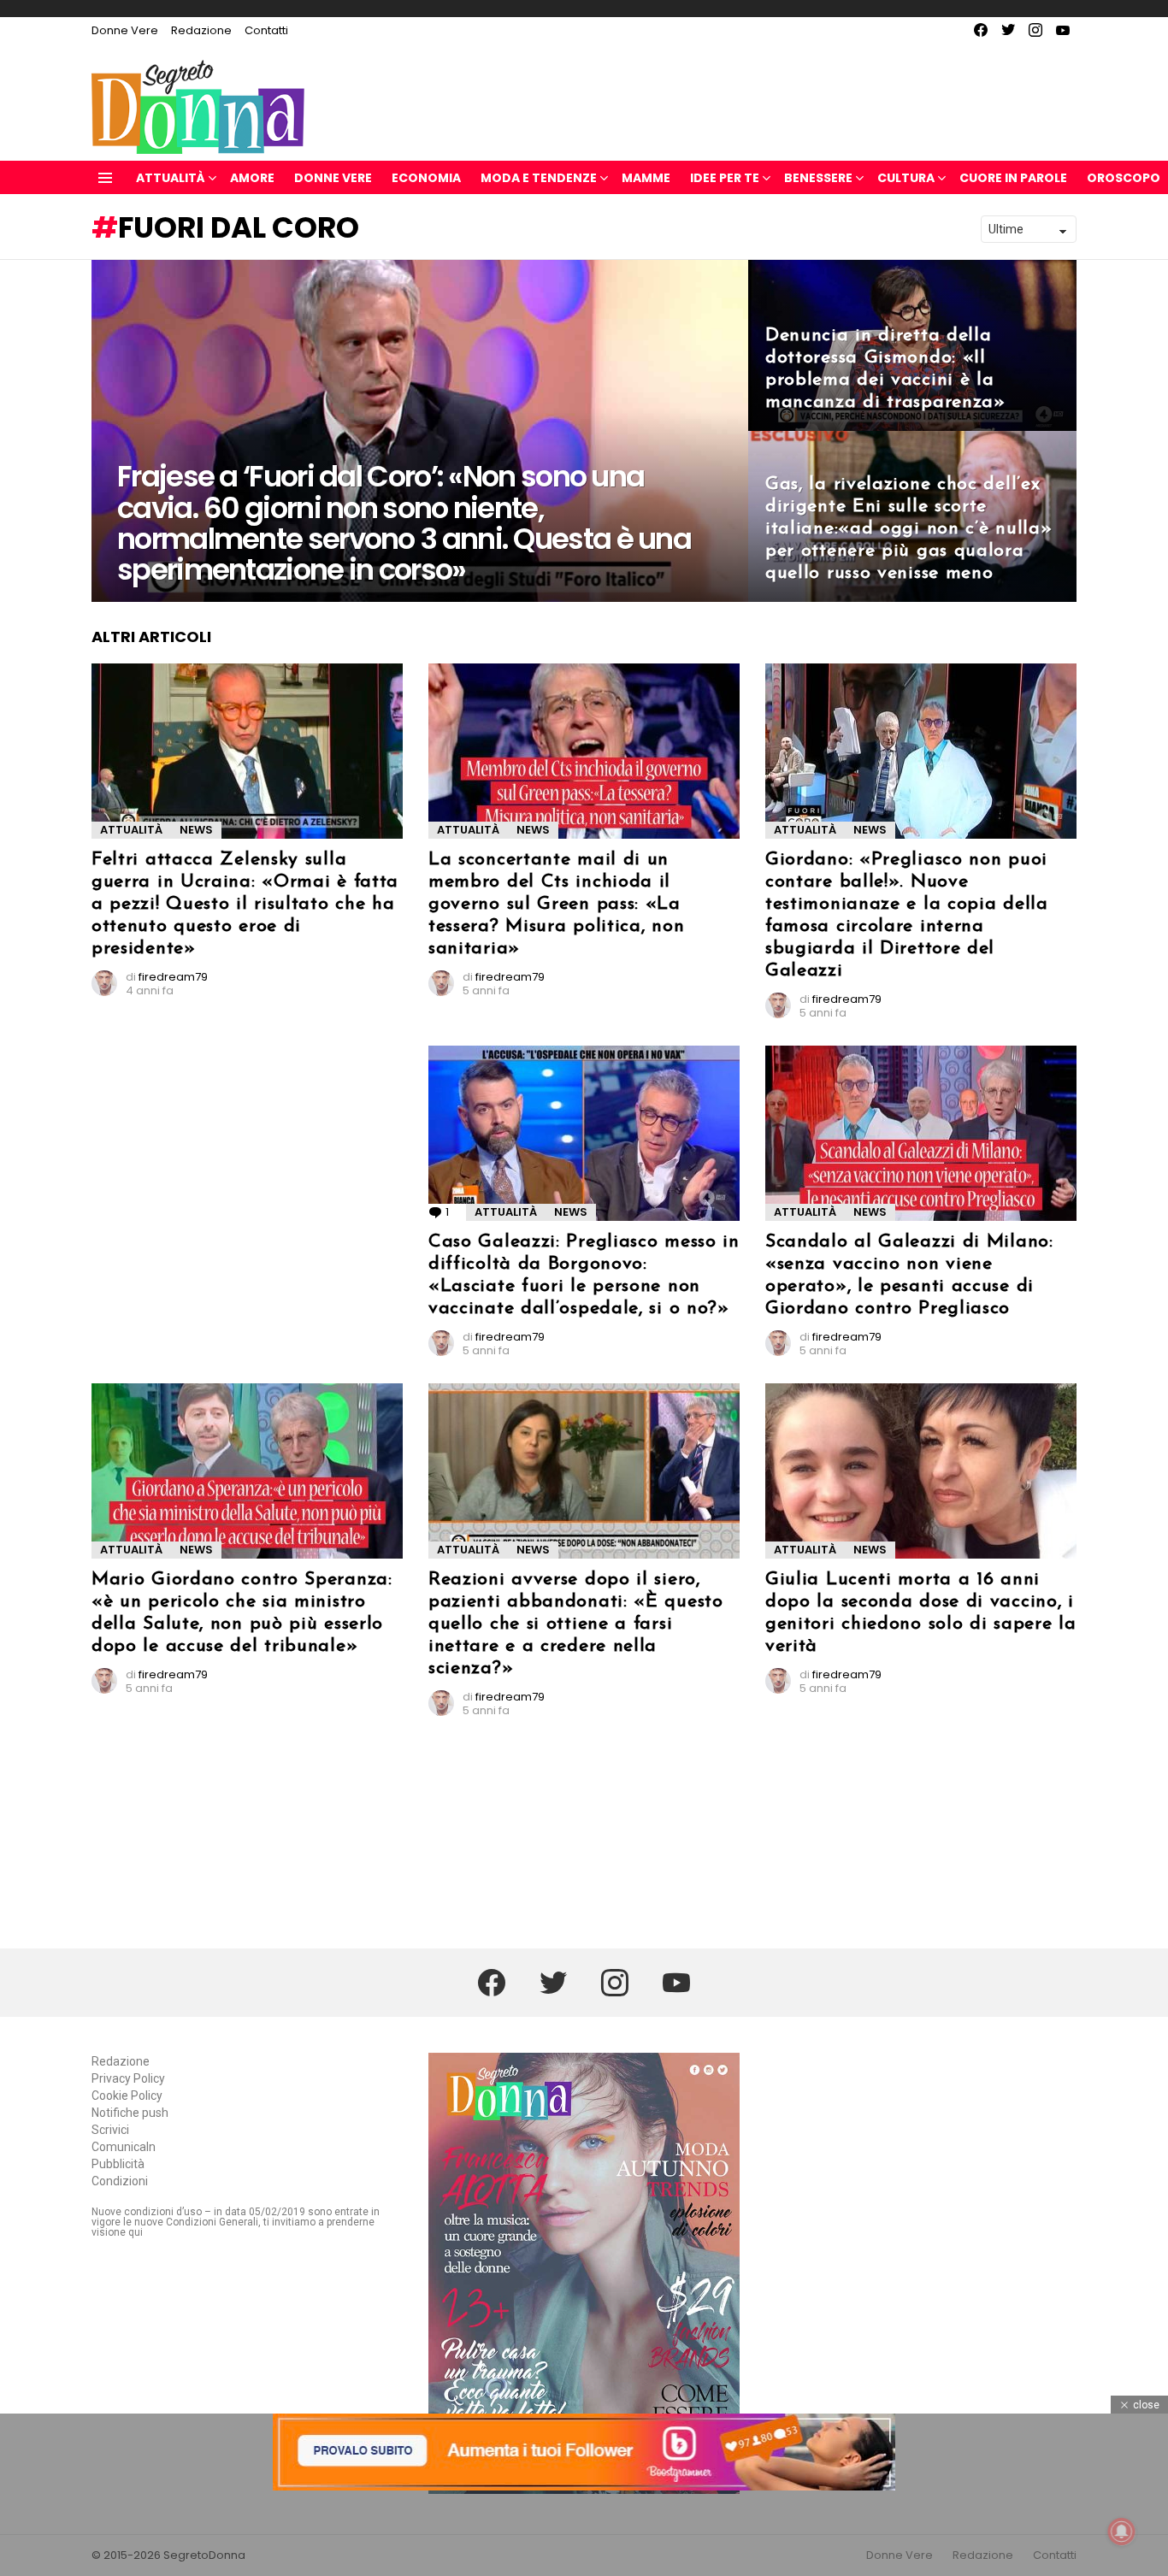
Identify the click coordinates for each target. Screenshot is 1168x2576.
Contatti (266, 30)
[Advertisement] (247, 1135)
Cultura (906, 178)
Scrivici (110, 2130)
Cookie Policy (127, 2096)
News (196, 830)
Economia (426, 178)
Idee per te (725, 178)
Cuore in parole (1013, 178)
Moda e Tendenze (539, 178)
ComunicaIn (124, 2147)
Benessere (818, 178)
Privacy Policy (128, 2078)
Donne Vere (125, 30)
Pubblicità (118, 2164)
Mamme (646, 178)
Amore (252, 178)
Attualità (171, 178)
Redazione (201, 30)
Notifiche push (130, 2113)
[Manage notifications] (1122, 2532)
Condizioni (120, 2181)
